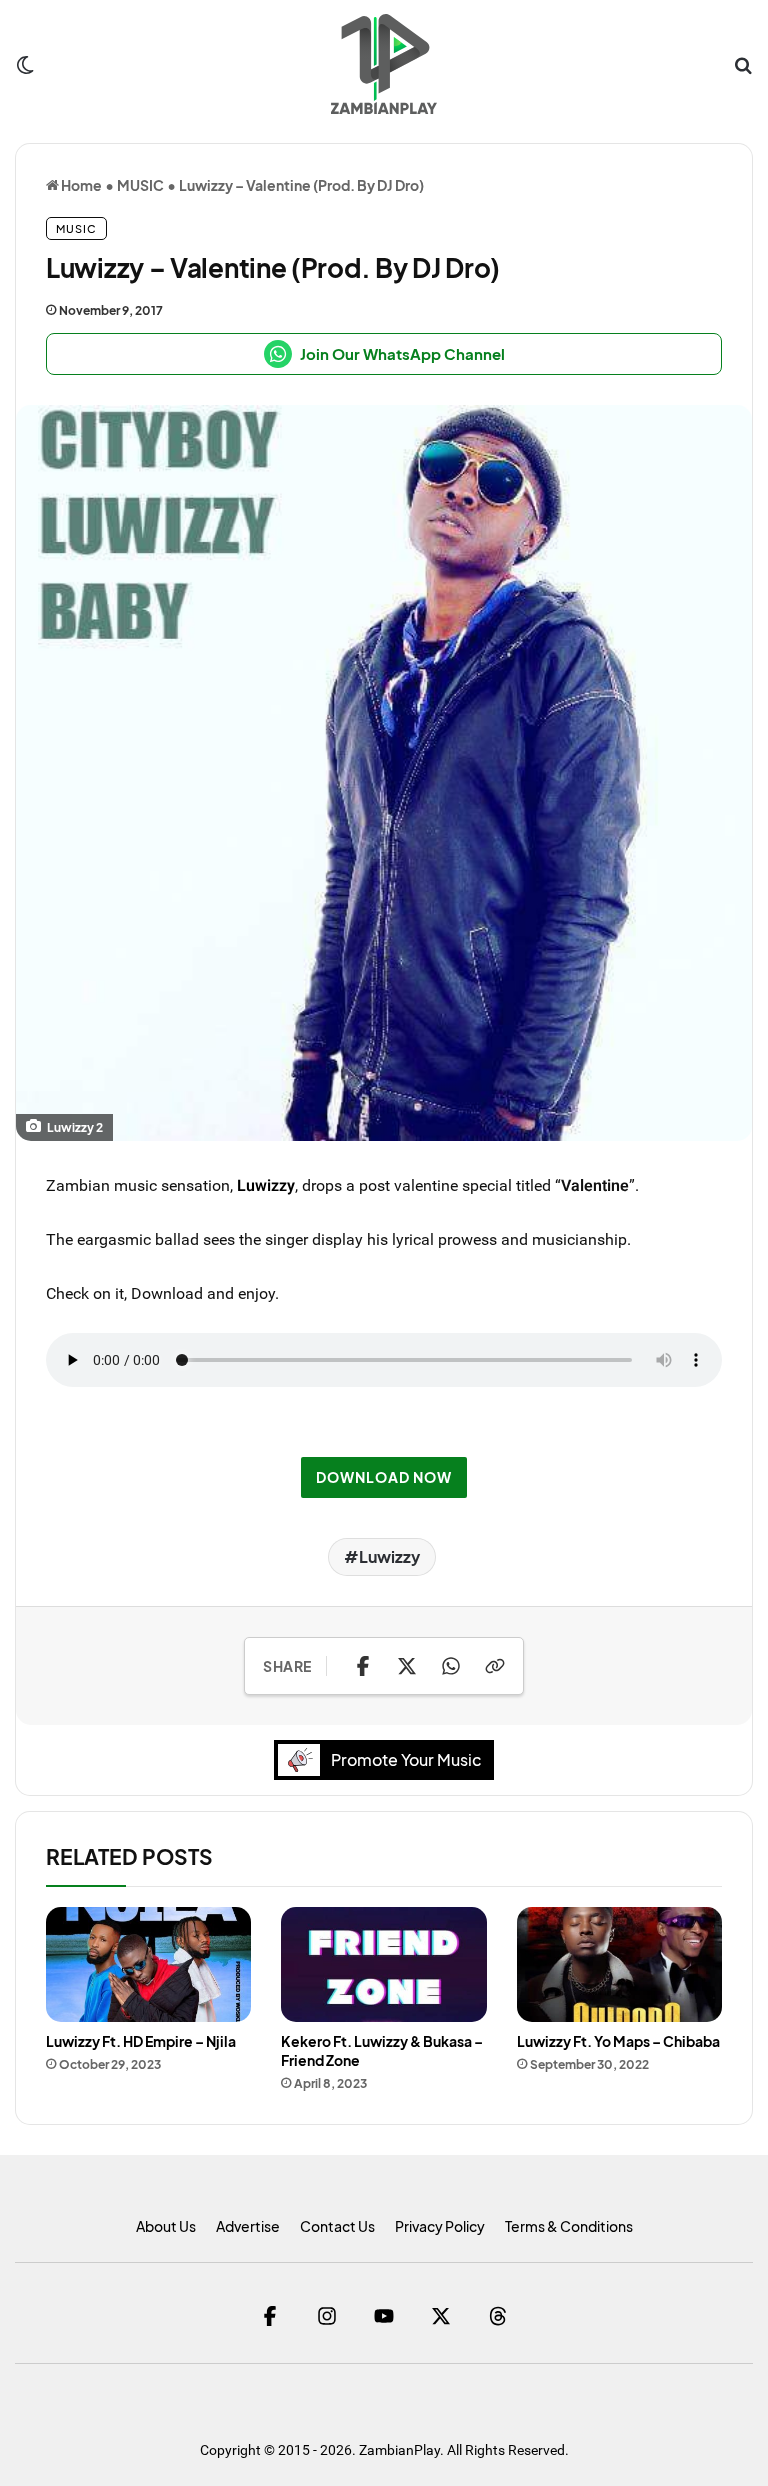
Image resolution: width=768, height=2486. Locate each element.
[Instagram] (327, 2315)
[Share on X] (407, 1666)
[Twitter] (441, 2315)
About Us (166, 2226)
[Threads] (498, 2315)
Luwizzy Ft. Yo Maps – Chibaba (618, 2041)
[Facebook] (270, 2315)
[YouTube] (384, 2315)
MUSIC (140, 185)
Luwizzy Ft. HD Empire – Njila (141, 2041)
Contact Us (337, 2226)
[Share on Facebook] (363, 1666)
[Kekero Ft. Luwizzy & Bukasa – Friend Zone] (383, 1965)
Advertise (248, 2226)
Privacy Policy (440, 2226)
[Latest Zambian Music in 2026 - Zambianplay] (383, 64)
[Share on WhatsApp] (451, 1666)
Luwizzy (266, 1185)
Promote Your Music (406, 1759)
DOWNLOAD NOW (384, 1477)
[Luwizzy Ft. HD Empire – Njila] (148, 1965)
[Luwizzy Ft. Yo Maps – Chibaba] (619, 1965)
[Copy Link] (495, 1666)
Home (80, 185)
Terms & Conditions (569, 2226)
